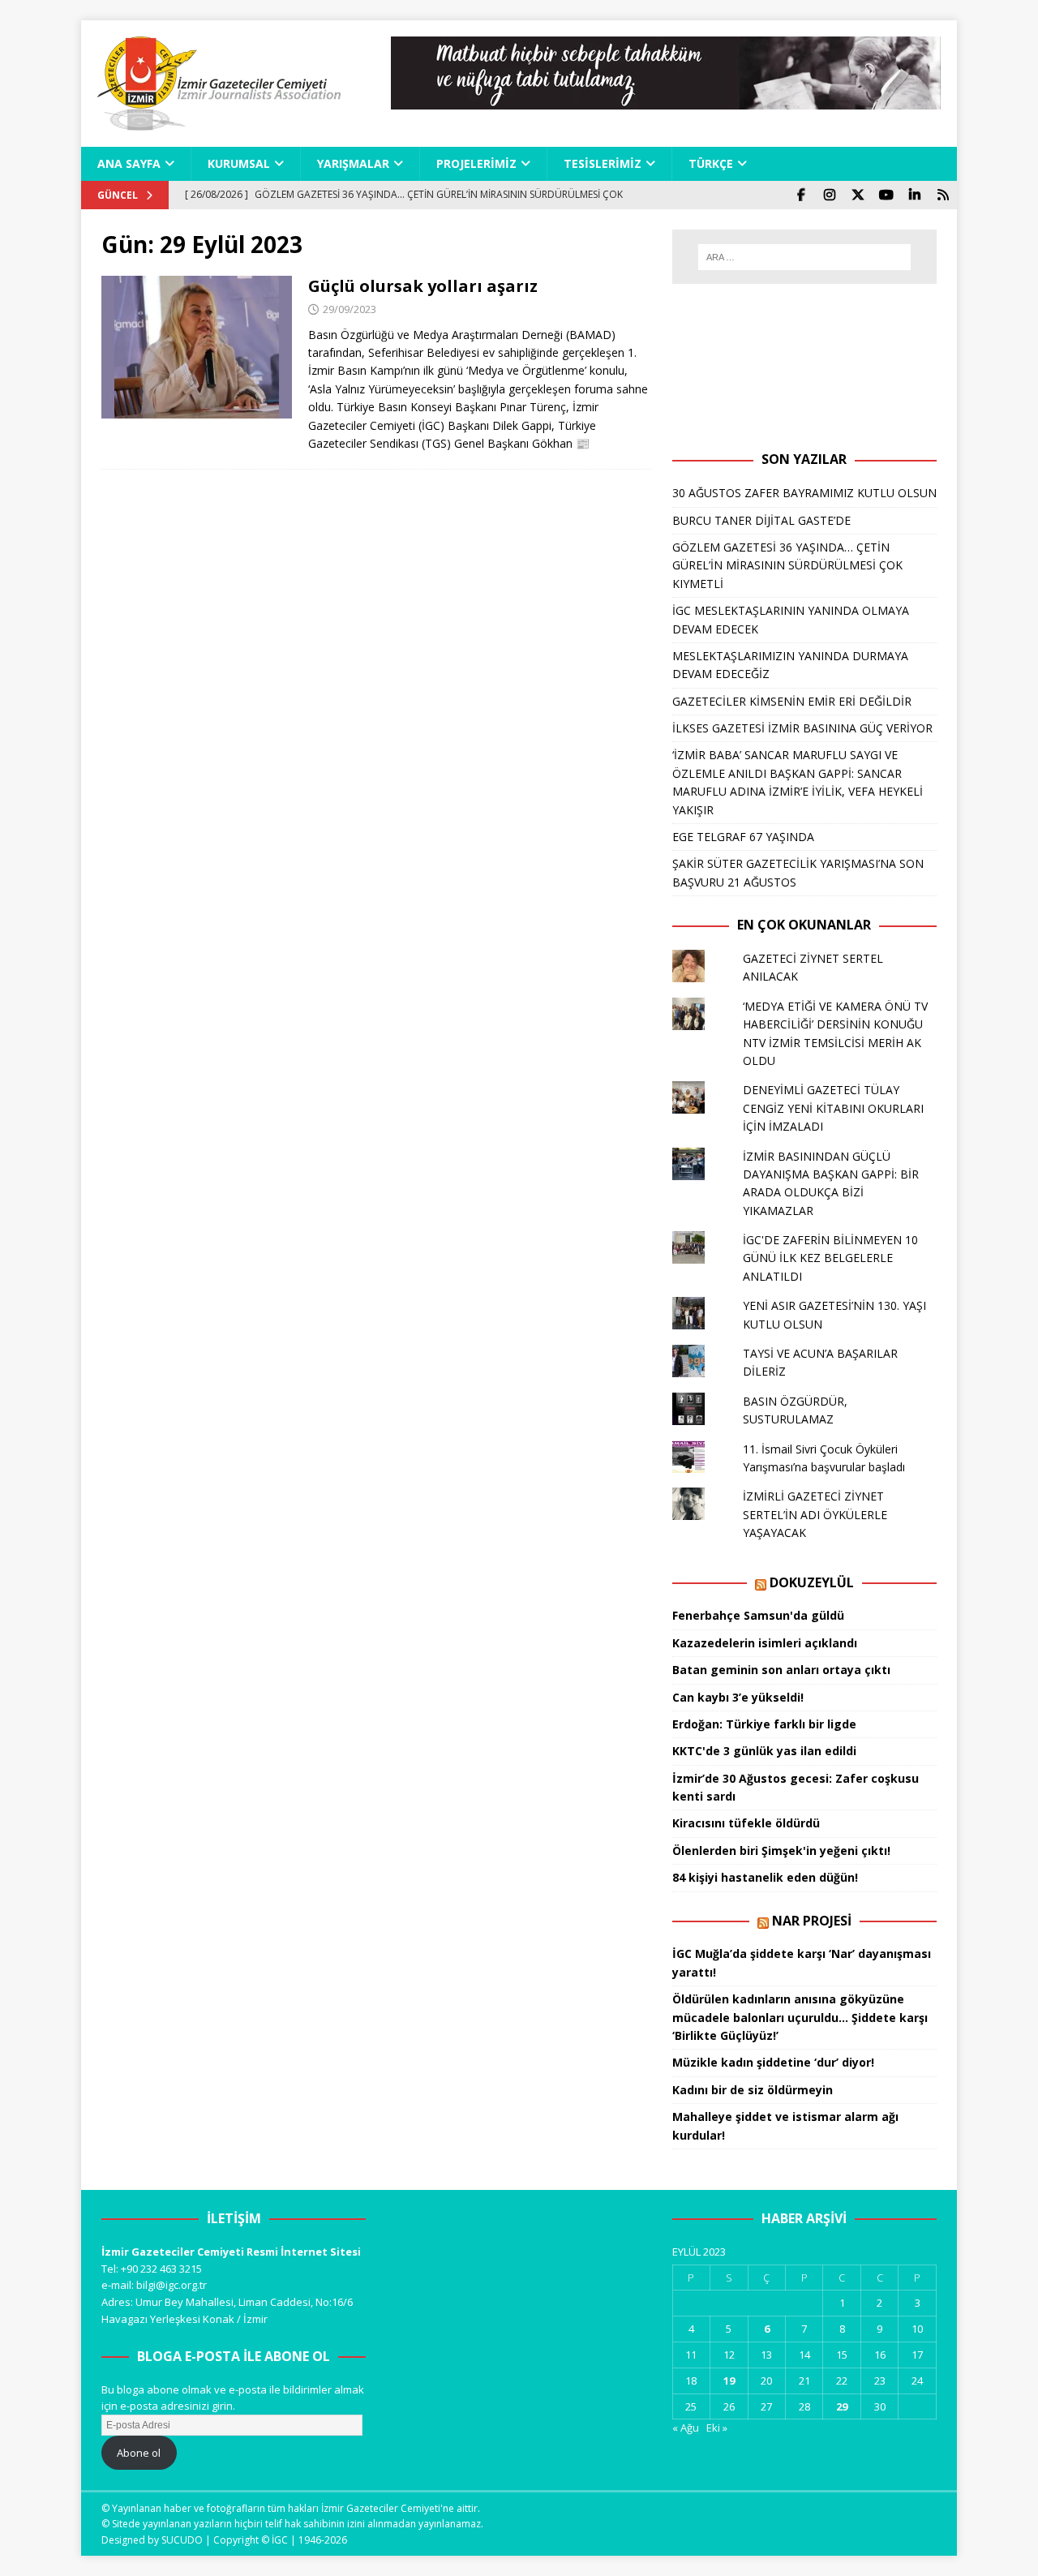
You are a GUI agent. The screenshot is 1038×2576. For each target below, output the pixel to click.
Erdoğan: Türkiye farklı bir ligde (764, 1724)
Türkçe (711, 163)
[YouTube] (886, 195)
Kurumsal (239, 163)
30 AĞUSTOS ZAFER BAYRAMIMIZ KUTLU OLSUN (804, 493)
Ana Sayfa (129, 163)
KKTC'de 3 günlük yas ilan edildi (764, 1751)
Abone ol (139, 2453)
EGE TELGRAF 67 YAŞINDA (743, 837)
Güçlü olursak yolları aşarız (423, 286)
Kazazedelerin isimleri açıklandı (765, 1643)
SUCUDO (182, 2540)
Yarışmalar (353, 163)
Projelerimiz (476, 163)
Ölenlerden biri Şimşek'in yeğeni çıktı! (781, 1850)
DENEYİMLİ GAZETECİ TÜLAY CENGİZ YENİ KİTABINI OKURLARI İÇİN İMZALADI (833, 1108)
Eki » (717, 2428)
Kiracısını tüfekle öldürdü (746, 1823)
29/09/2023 (350, 309)
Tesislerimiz (603, 163)
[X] (858, 195)
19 (729, 2381)
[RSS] (943, 195)
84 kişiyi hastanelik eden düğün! (765, 1877)
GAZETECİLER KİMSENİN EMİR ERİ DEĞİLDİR (792, 701)
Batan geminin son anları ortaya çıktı (781, 1670)
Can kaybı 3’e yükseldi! (738, 1697)
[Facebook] (801, 195)
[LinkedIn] (914, 195)
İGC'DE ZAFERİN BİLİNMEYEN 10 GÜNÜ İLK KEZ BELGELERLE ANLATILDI (830, 1258)
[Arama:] (804, 257)
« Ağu (686, 2428)
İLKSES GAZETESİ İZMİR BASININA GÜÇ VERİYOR (802, 728)
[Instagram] (829, 195)
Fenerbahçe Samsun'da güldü (758, 1615)
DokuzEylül (812, 1582)
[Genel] (197, 348)
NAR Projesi (812, 1921)
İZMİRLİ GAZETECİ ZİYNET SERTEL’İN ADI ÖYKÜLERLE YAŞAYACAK (815, 1514)
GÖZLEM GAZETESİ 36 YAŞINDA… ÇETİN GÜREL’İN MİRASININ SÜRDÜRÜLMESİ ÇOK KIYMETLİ (787, 565)
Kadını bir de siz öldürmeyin (753, 2090)
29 (842, 2406)
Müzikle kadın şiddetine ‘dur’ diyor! (773, 2062)
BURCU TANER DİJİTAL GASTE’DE (761, 520)
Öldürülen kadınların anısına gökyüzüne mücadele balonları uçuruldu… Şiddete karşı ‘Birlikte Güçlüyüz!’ (800, 2017)
